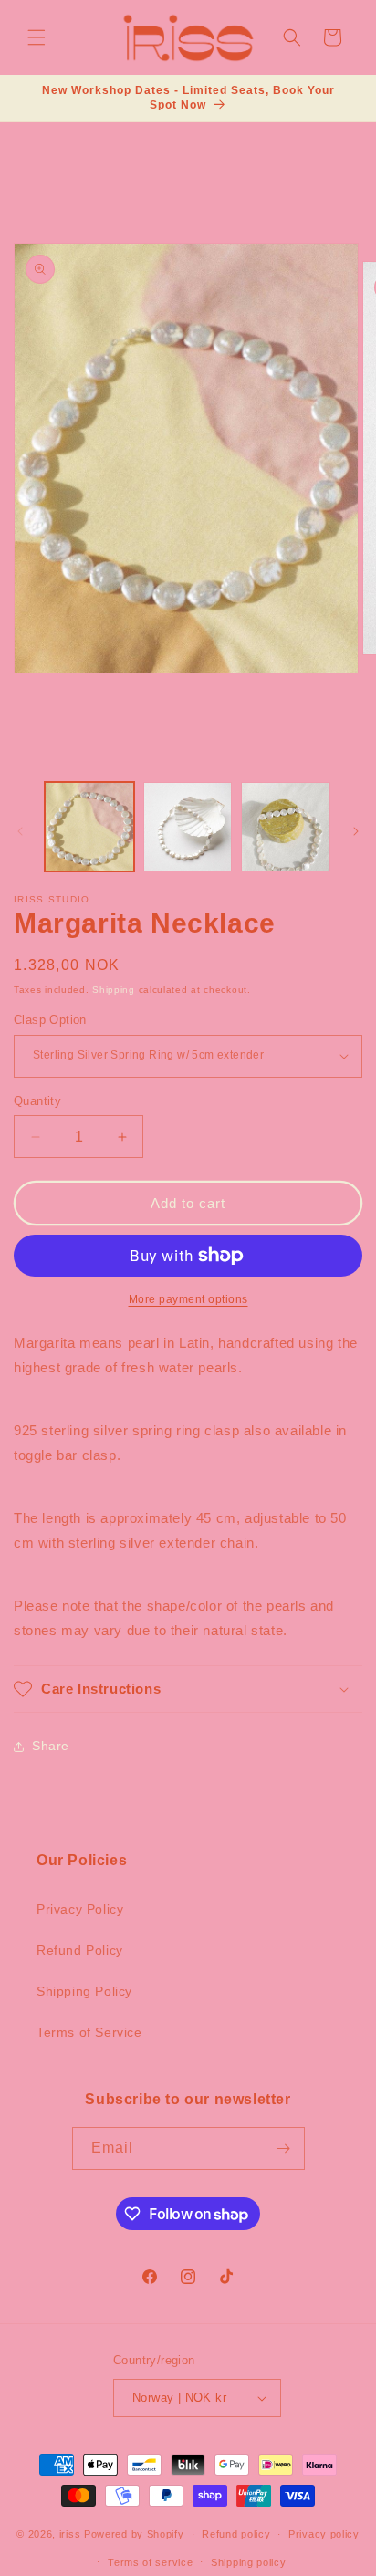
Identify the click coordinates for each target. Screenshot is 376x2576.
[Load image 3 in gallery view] (286, 827)
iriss (70, 2534)
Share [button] (51, 1746)
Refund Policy (80, 1950)
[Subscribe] (284, 2148)
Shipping (114, 990)
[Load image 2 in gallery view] (188, 827)
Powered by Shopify (134, 2534)
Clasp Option (50, 1020)
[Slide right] (356, 831)
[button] (37, 37)
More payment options (188, 1299)
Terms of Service (89, 2032)
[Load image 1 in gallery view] (89, 827)
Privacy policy (324, 2534)
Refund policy (236, 2534)
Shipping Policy (84, 1991)
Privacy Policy (80, 1909)
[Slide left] (20, 831)
